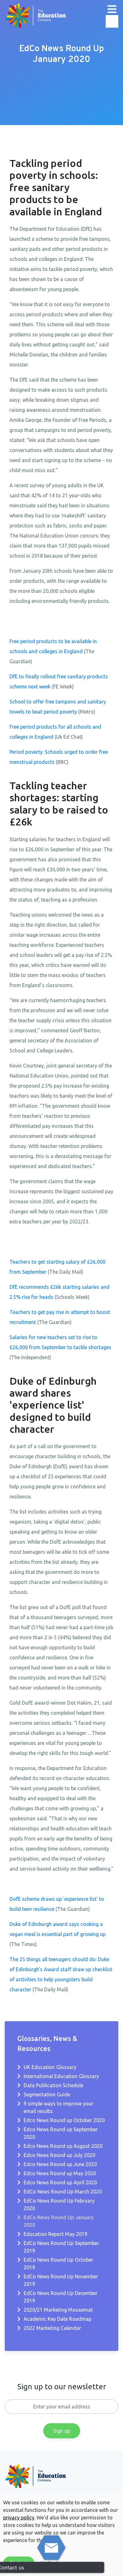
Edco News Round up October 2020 (64, 2120)
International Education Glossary (61, 2076)
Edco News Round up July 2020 (59, 2155)
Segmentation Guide (47, 2094)
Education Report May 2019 (56, 2234)
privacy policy (19, 2518)
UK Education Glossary (50, 2067)
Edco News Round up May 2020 (60, 2173)
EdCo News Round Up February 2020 (59, 2204)
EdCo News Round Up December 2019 (61, 2297)
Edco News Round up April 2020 (60, 2182)
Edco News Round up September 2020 (61, 2133)
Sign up (62, 2431)
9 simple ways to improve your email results (59, 2107)
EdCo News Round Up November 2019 (61, 2280)
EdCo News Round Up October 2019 (59, 2264)
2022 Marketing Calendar (52, 2328)
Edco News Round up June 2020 (60, 2164)
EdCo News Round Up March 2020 (63, 2192)
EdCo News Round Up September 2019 (61, 2247)
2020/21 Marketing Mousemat (58, 2310)
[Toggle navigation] (112, 9)
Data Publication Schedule (53, 2085)
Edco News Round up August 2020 (63, 2146)
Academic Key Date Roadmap (58, 2319)
